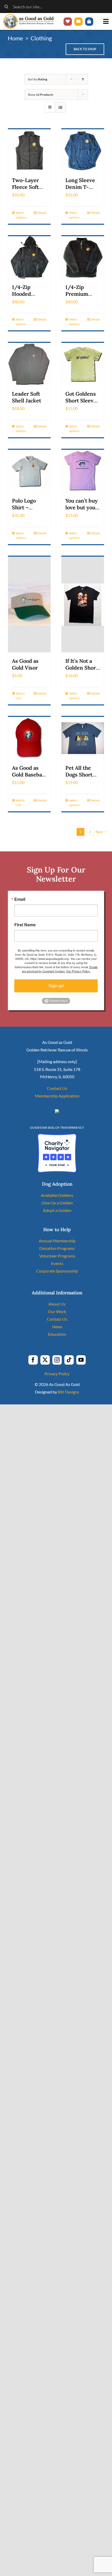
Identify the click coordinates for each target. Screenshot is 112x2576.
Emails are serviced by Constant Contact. (60, 969)
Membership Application (57, 1096)
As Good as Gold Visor (25, 664)
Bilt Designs (69, 1392)
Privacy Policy (57, 1374)
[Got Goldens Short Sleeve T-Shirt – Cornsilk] (83, 364)
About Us (57, 1304)
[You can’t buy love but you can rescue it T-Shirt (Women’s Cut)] (83, 471)
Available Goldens (57, 1195)
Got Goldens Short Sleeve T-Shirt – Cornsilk (81, 404)
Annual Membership (57, 1241)
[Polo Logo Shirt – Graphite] (29, 471)
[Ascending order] (83, 79)
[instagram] (57, 1360)
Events (57, 1263)
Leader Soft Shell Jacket (27, 397)
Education (57, 1334)
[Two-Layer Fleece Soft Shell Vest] (29, 150)
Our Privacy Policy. (78, 971)
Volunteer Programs (57, 1256)
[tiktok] (69, 1360)
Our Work (57, 1311)
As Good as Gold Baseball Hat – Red (29, 775)
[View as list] (60, 107)
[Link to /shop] (89, 22)
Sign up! (56, 986)
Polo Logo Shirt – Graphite (24, 507)
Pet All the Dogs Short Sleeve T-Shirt (79, 778)
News (57, 1326)
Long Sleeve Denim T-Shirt (80, 187)
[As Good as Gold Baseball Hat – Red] (29, 738)
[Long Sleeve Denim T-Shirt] (83, 150)
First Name (25, 925)
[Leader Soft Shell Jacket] (29, 364)
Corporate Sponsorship (57, 1271)
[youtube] (81, 1360)
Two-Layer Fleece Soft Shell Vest (25, 187)
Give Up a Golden (57, 1203)
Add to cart (20, 696)
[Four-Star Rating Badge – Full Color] (57, 1136)
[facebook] (33, 1360)
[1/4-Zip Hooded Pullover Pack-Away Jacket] (29, 257)
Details (42, 213)
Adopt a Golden (57, 1210)
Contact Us (57, 1088)
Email (20, 899)
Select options (21, 215)
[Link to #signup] (78, 22)
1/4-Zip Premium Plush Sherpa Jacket (82, 297)
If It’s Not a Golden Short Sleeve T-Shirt (82, 671)
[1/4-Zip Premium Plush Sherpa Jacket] (83, 257)
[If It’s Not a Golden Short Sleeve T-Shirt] (83, 605)
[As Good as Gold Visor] (29, 605)
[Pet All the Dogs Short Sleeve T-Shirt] (83, 738)
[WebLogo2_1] (29, 16)
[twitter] (45, 1360)
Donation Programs (57, 1248)
